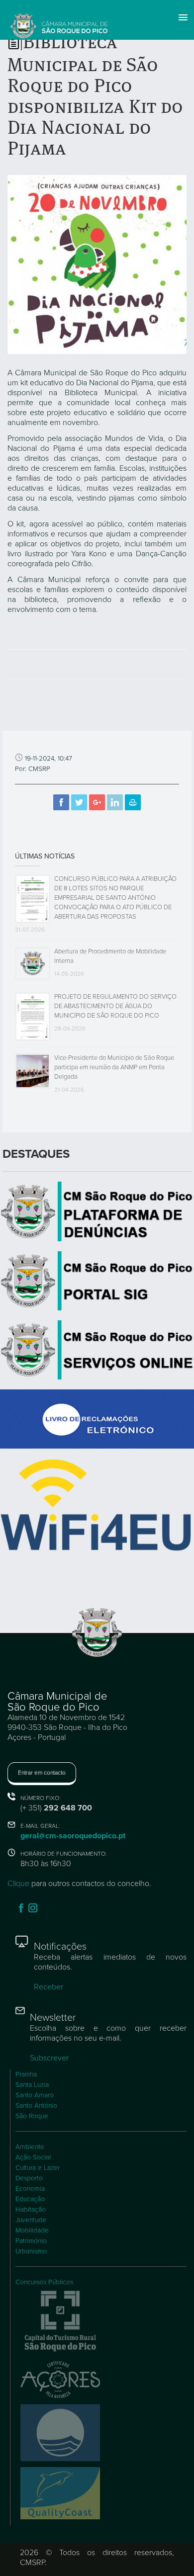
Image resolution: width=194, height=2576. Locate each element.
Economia (30, 2189)
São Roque (32, 2116)
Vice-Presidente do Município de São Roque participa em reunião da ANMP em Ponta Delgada (114, 1067)
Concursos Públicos (44, 2282)
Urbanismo (31, 2251)
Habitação (31, 2210)
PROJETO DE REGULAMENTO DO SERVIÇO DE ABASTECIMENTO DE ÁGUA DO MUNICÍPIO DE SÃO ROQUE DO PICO (115, 1006)
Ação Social (33, 2157)
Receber (48, 1987)
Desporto (29, 2178)
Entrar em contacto (42, 1773)
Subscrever (49, 2058)
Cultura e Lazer (38, 2168)
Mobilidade (32, 2231)
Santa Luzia (32, 2085)
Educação (30, 2199)
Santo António (36, 2106)
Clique (18, 1884)
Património (31, 2241)
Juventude (31, 2220)
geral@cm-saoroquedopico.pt (73, 1836)
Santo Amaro (35, 2095)
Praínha (26, 2074)
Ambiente (30, 2147)
